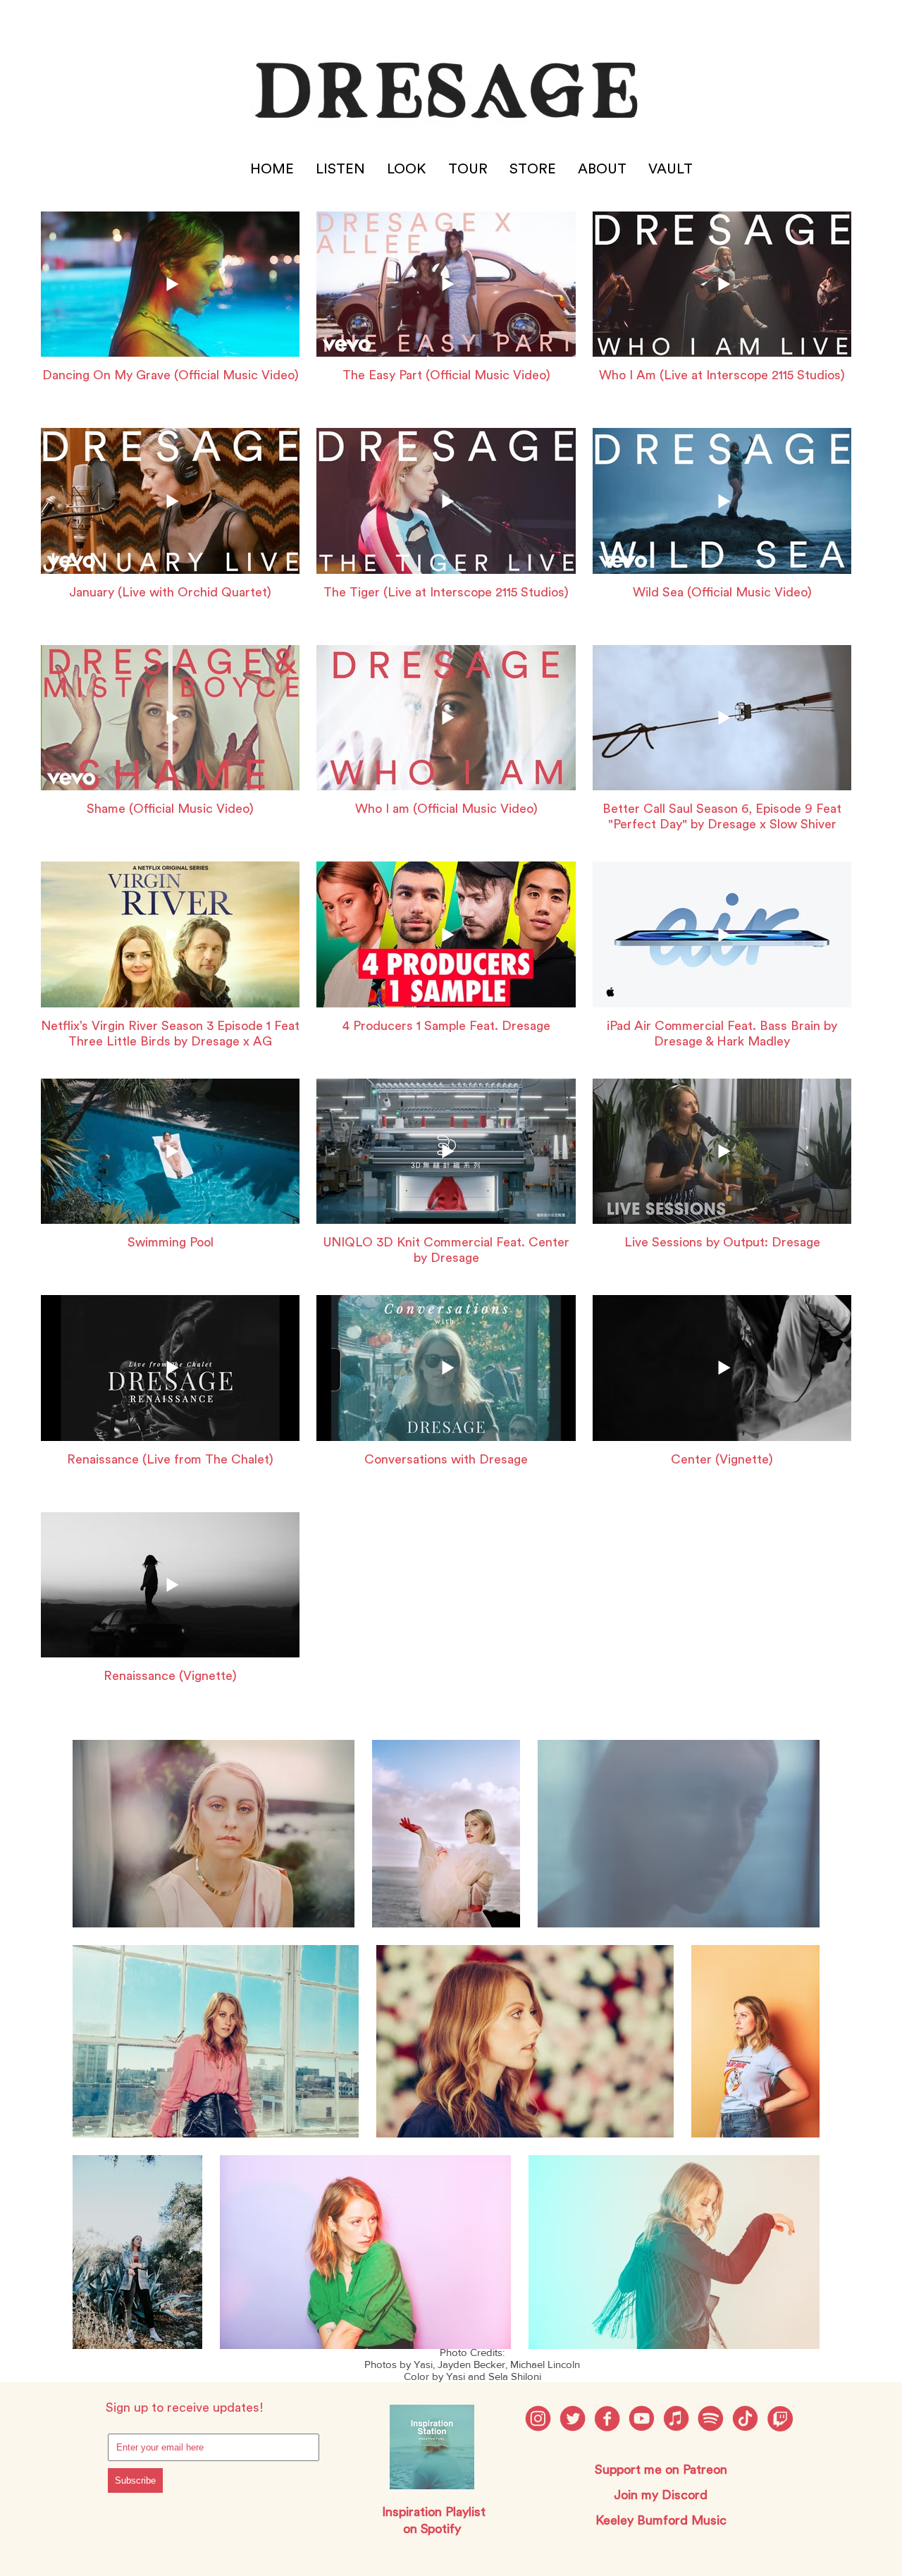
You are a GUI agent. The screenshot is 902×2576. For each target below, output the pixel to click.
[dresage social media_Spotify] (711, 2418)
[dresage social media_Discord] (676, 2418)
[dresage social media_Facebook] (607, 2418)
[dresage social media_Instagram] (538, 2418)
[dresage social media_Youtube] (642, 2418)
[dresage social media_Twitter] (573, 2418)
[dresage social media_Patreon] (745, 2418)
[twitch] (780, 2418)
